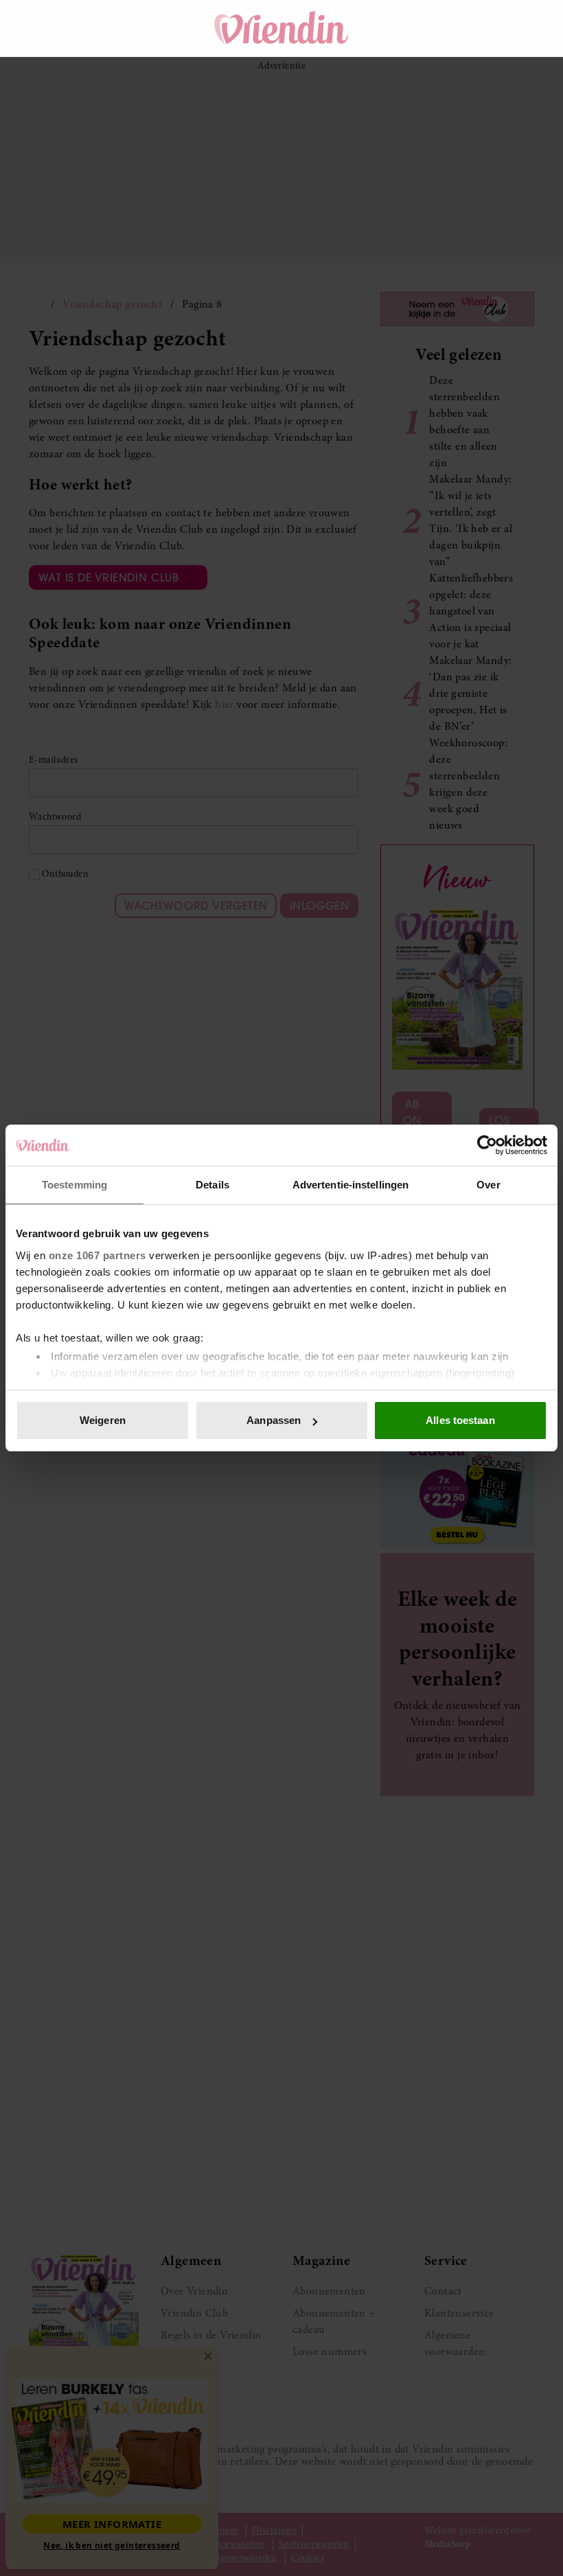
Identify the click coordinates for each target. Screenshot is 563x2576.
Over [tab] (488, 1185)
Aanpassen (274, 1420)
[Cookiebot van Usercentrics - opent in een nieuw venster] (487, 1145)
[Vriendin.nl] (282, 28)
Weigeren (103, 1420)
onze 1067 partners (97, 1255)
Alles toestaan (460, 1420)
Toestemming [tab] (74, 1185)
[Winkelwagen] (479, 28)
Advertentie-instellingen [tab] (351, 1185)
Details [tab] (212, 1185)
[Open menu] (52, 28)
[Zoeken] (441, 28)
